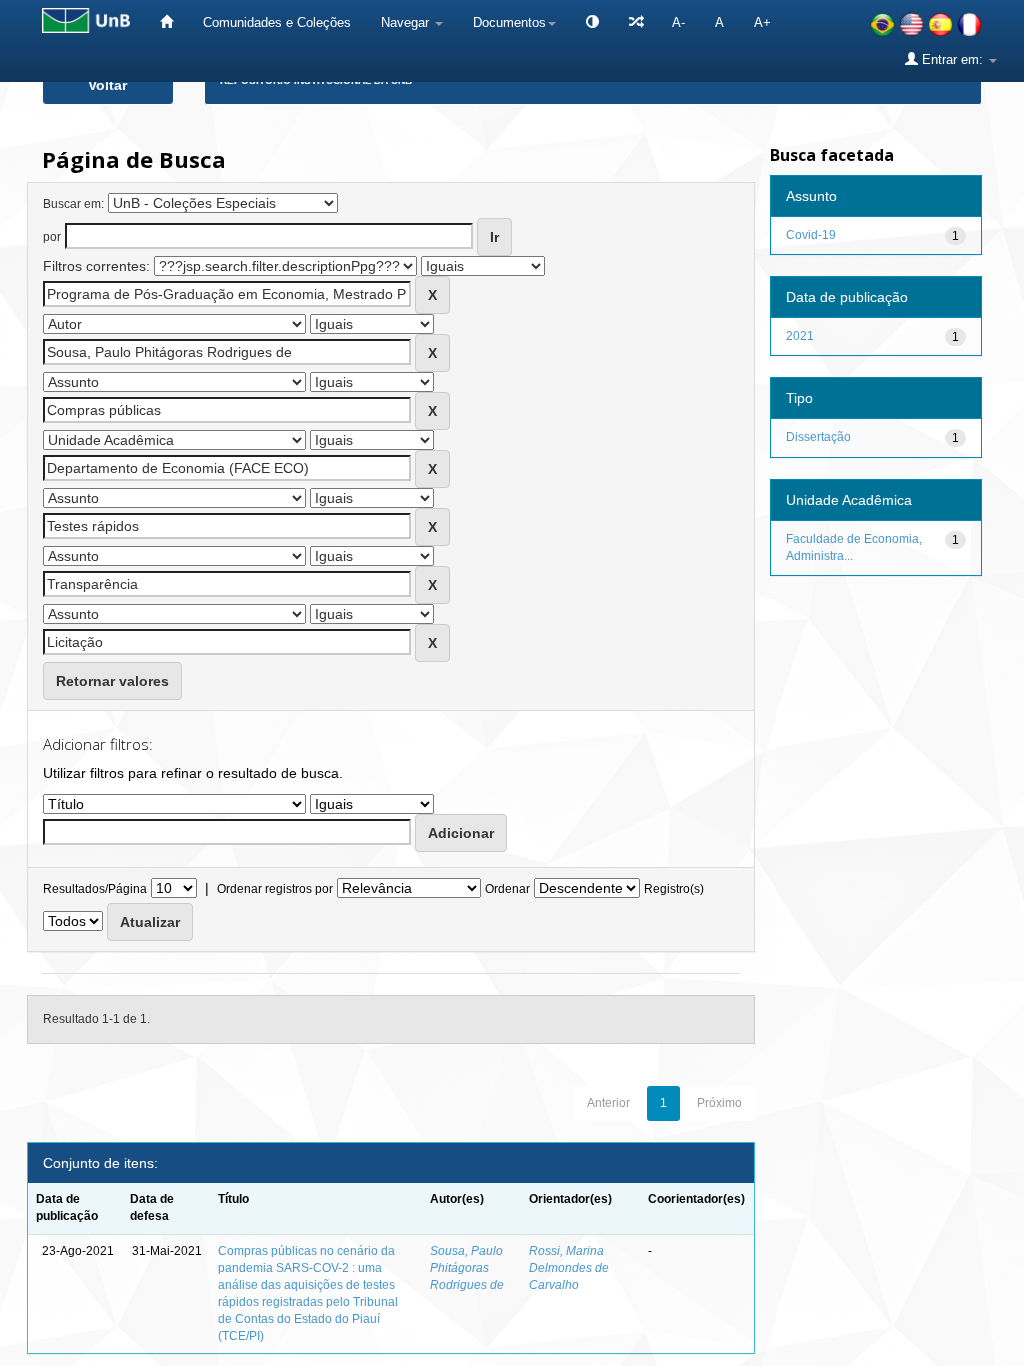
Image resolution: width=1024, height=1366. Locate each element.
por (52, 237)
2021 (800, 336)
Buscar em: (73, 204)
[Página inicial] (166, 22)
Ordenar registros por (275, 889)
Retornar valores (112, 681)
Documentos (509, 22)
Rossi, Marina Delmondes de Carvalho (569, 1268)
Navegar (407, 22)
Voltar (107, 85)
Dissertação (818, 437)
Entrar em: (952, 59)
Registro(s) (674, 889)
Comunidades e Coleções (277, 22)
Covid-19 (811, 235)
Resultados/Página (95, 889)
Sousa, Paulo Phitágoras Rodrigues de (467, 1268)
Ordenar (507, 889)
